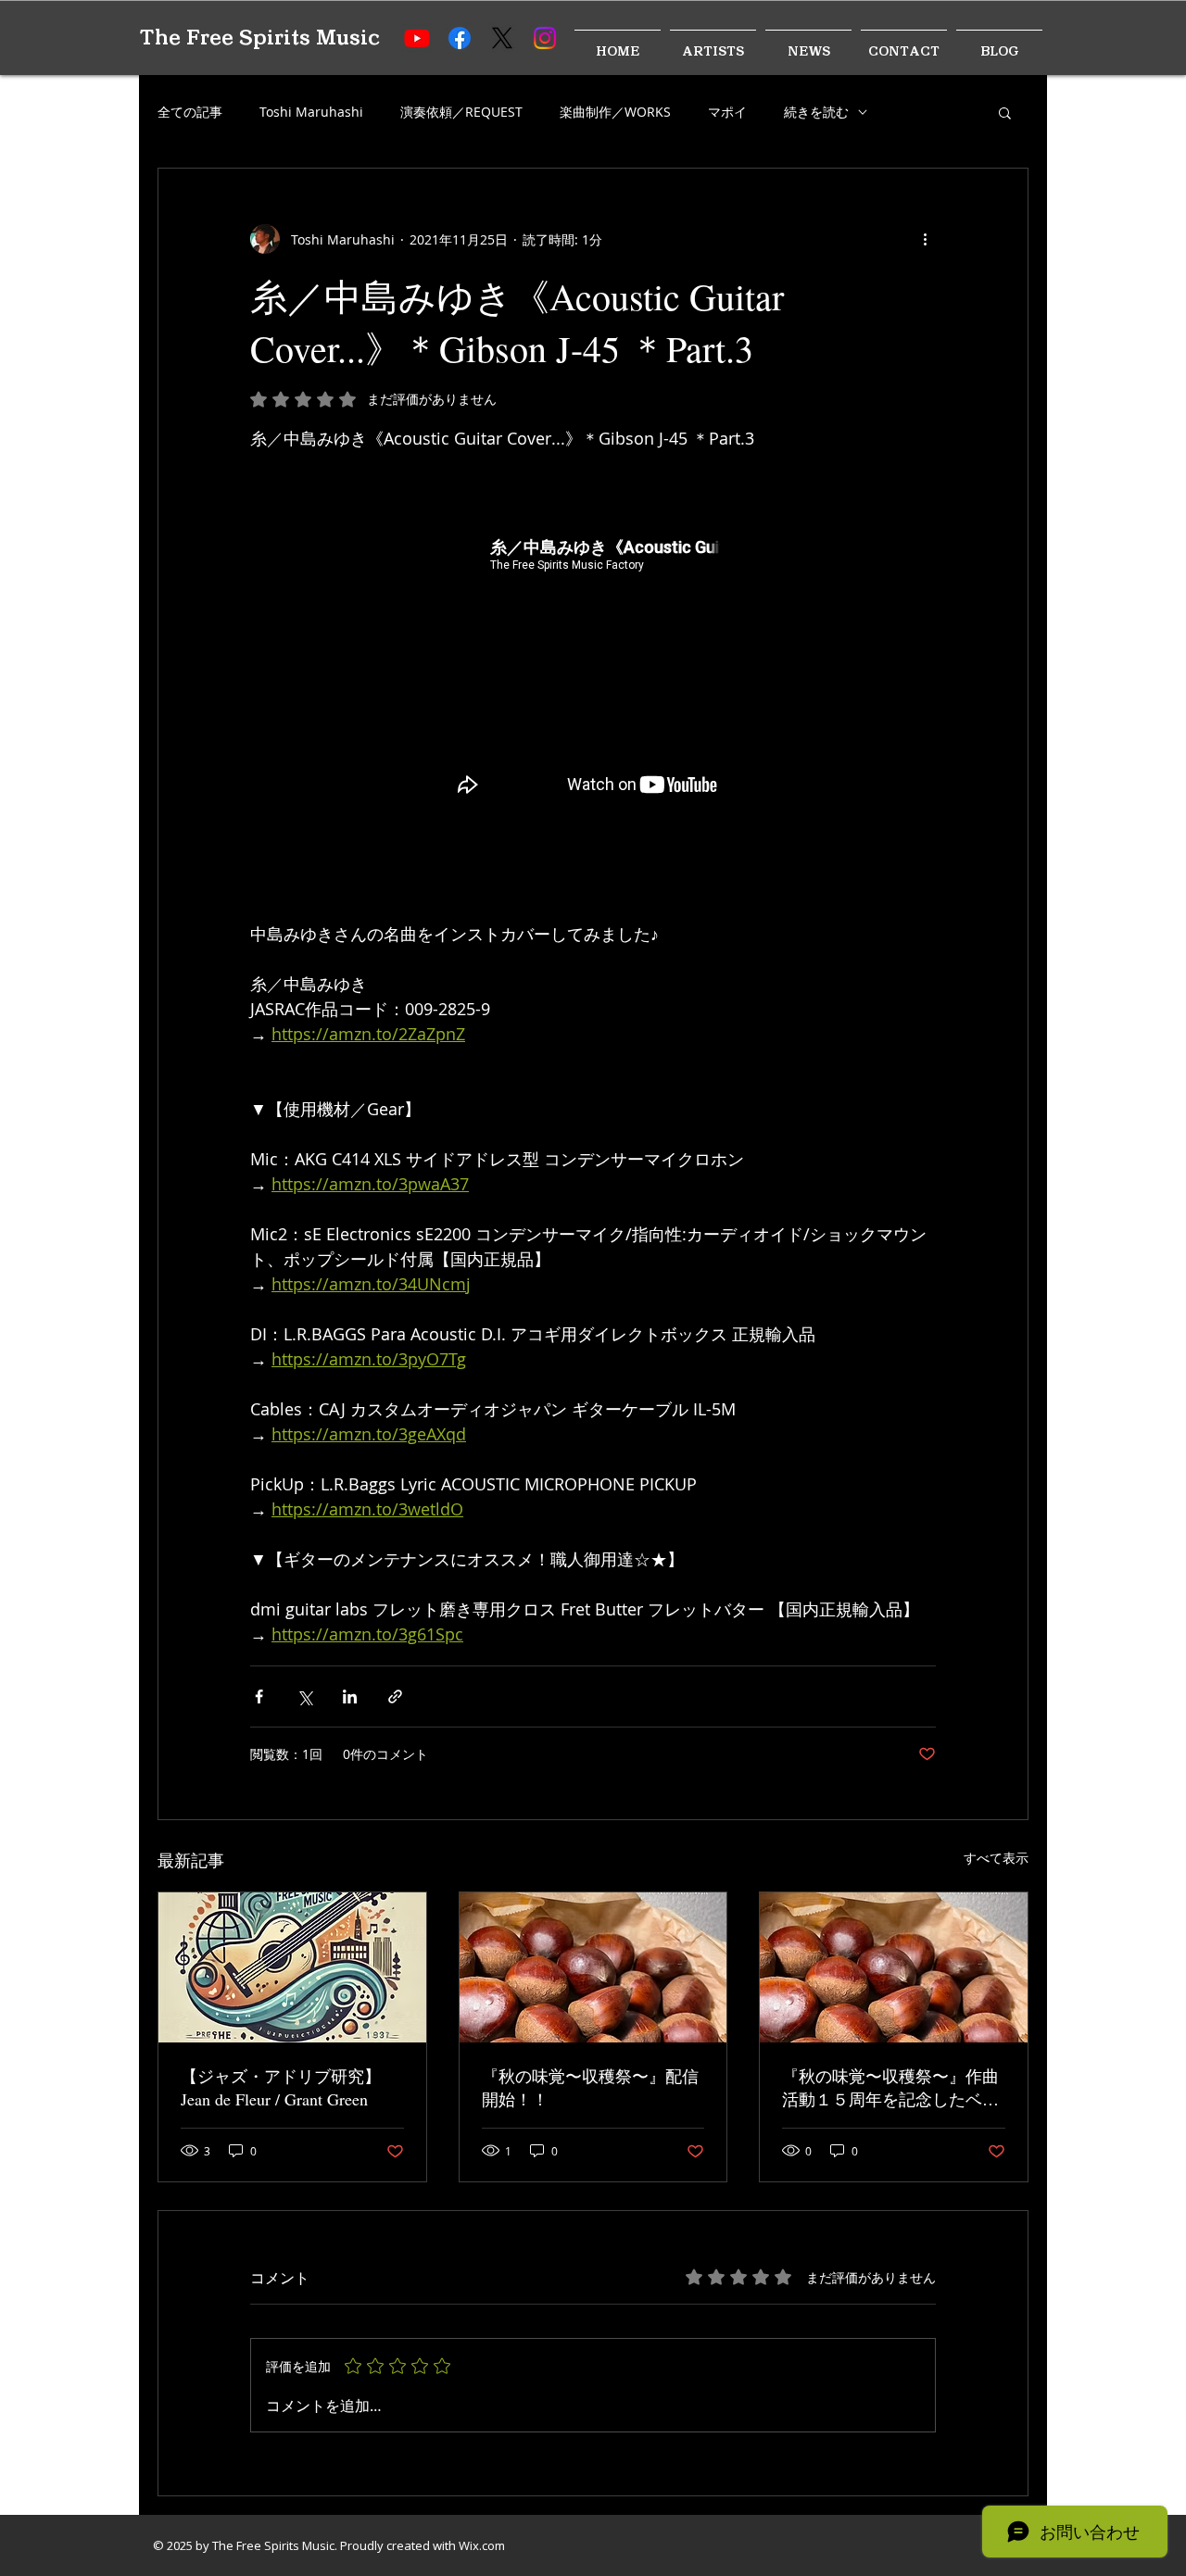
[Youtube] (417, 38)
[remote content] (593, 674)
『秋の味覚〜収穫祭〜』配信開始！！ (590, 2087)
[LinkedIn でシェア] (350, 1696)
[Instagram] (545, 38)
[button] (1005, 112)
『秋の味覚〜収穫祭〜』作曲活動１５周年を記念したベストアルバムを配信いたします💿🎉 (890, 2088)
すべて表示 (996, 1858)
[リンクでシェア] (395, 1696)
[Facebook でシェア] (259, 1696)
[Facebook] (460, 38)
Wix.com (482, 2545)
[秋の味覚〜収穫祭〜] (894, 1967)
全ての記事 (190, 112)
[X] (502, 38)
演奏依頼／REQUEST (461, 112)
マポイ (727, 112)
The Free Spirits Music (259, 38)
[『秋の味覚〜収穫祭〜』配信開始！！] (593, 1967)
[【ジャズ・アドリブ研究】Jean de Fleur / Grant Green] (292, 1967)
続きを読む (816, 112)
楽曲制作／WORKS (615, 112)
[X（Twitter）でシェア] (304, 1696)
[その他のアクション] (925, 239)
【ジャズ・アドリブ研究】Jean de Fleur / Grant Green (281, 2087)
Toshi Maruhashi (311, 112)
